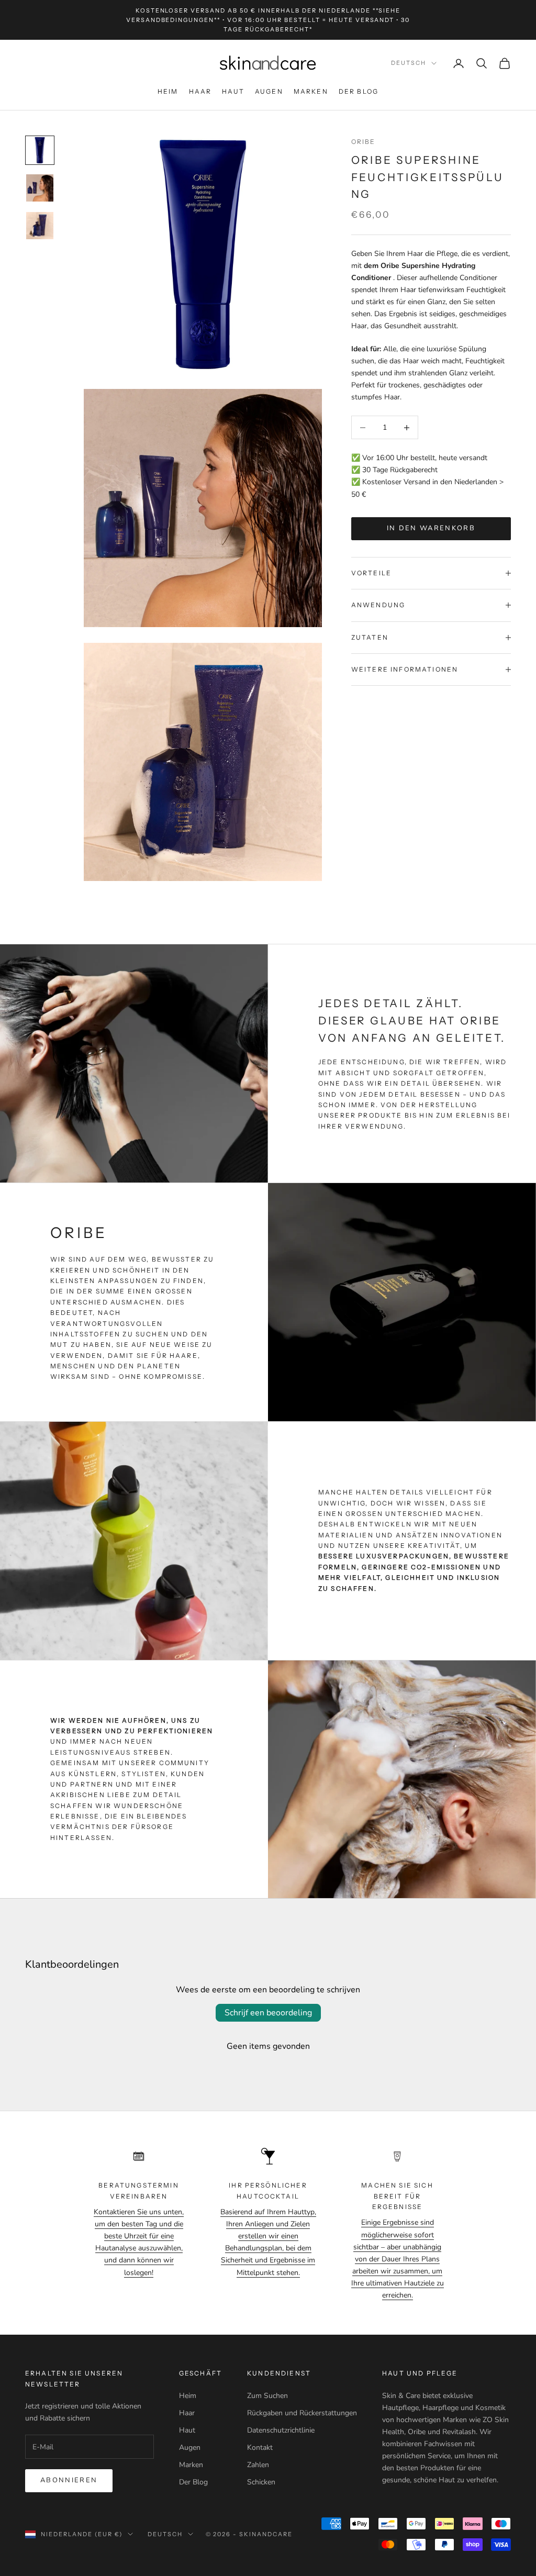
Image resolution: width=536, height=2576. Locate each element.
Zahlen (258, 2465)
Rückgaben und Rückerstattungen (302, 2413)
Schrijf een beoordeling (268, 2013)
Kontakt (260, 2447)
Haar (200, 91)
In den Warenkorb (431, 528)
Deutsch (409, 63)
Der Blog (359, 91)
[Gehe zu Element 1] (40, 150)
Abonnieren (69, 2480)
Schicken (261, 2482)
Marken (311, 91)
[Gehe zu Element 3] (40, 226)
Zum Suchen (267, 2396)
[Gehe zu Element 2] (40, 188)
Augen (269, 91)
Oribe (364, 142)
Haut (233, 91)
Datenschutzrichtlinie (281, 2430)
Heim (168, 91)
